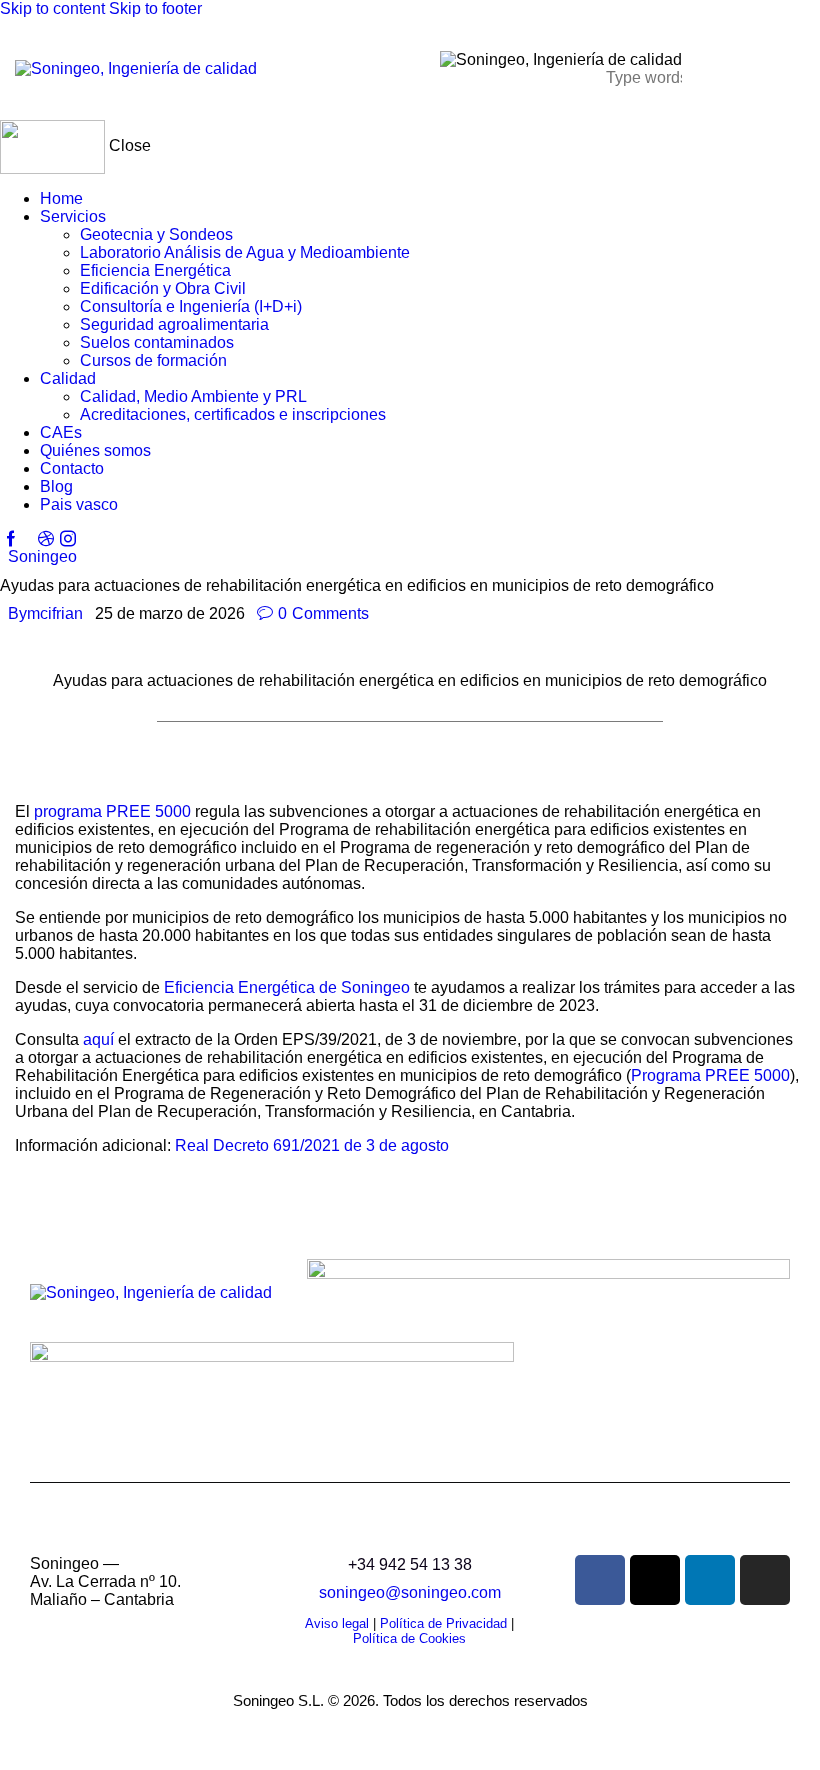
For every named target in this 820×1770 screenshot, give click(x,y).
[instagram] (68, 538)
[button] (718, 67)
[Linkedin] (710, 1580)
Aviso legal (337, 1623)
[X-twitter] (655, 1580)
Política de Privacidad (443, 1623)
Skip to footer (155, 8)
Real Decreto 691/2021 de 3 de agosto (312, 1145)
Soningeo (42, 556)
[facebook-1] (11, 538)
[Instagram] (765, 1580)
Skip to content (52, 8)
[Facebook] (600, 1580)
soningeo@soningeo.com (410, 1592)
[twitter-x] (28, 538)
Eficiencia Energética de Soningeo (287, 987)
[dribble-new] (45, 538)
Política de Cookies (409, 1638)
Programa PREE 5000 (710, 1075)
